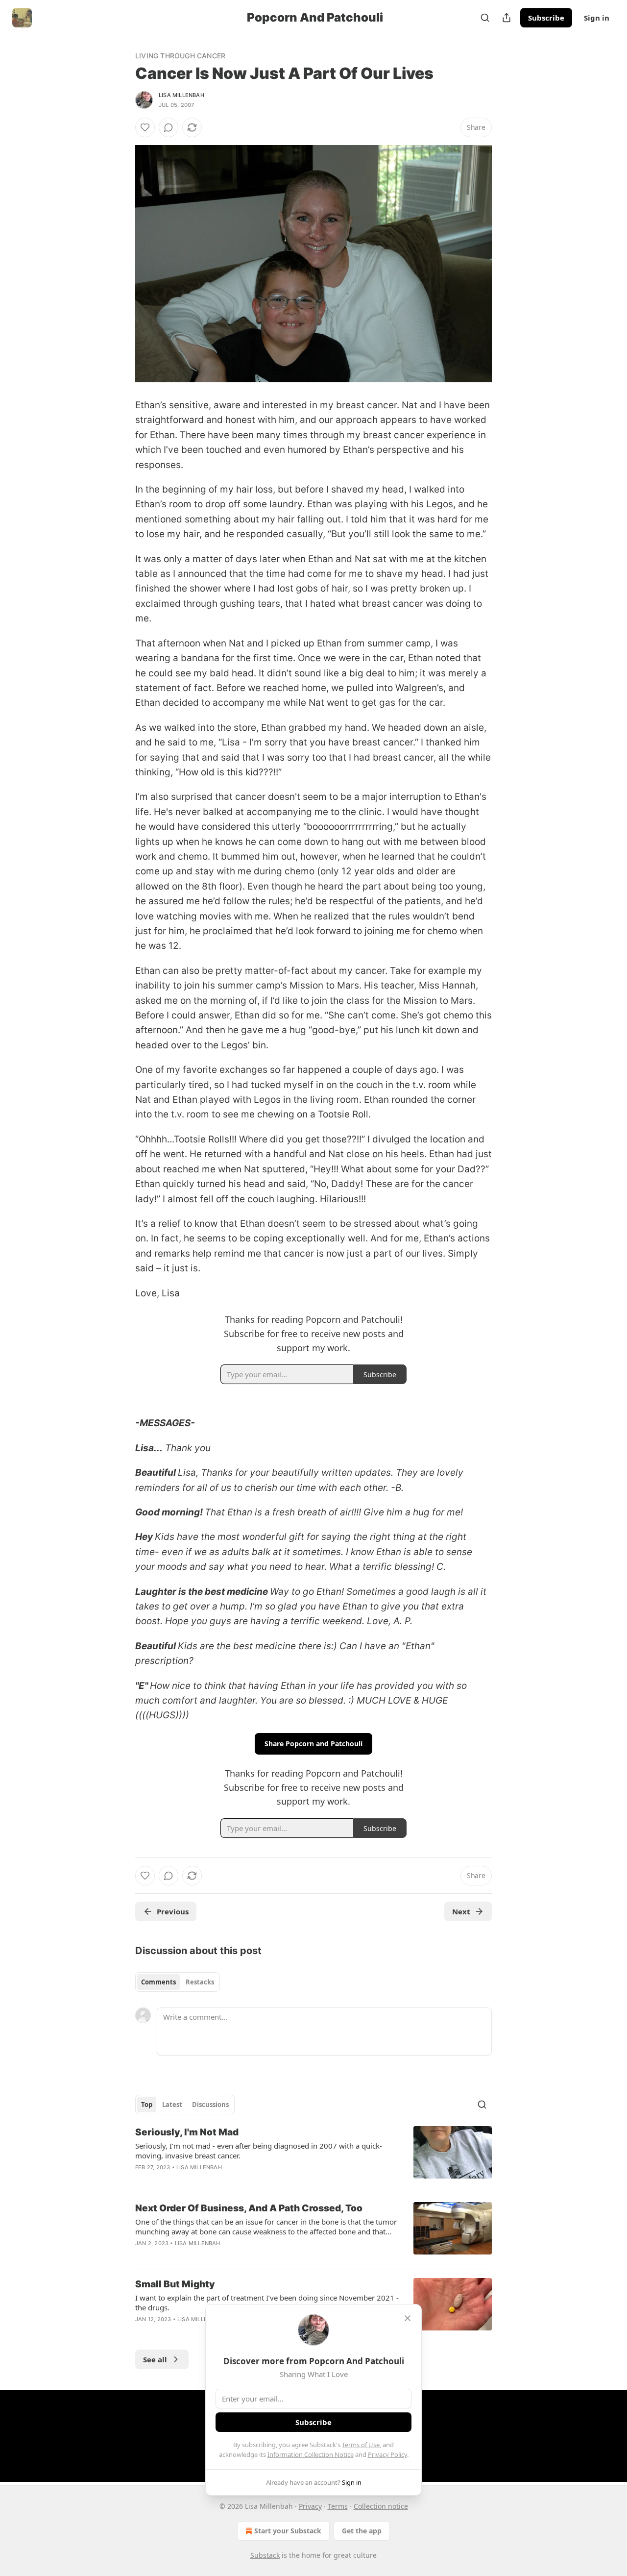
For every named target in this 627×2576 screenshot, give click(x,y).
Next (461, 1911)
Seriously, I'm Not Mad (187, 2132)
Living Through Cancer (180, 56)
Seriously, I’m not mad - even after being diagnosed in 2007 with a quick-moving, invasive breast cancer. (259, 2151)
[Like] (145, 127)
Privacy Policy (387, 2454)
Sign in (597, 18)
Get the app (362, 2531)
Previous (173, 1911)
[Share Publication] (506, 18)
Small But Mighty (175, 2284)
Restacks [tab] (200, 1982)
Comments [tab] (158, 1982)
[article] (313, 2156)
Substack (265, 2555)
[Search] (485, 18)
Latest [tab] (172, 2105)
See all (155, 2359)
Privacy (310, 2506)
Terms (338, 2506)
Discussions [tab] (210, 2105)
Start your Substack (288, 2531)
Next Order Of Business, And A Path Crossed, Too (249, 2208)
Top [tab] (147, 2105)
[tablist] (178, 1982)
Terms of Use (361, 2445)
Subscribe (546, 18)
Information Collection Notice (311, 2454)
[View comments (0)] (169, 127)
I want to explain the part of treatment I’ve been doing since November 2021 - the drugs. (267, 2303)
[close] (408, 2318)
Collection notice (381, 2506)
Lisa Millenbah (181, 95)
